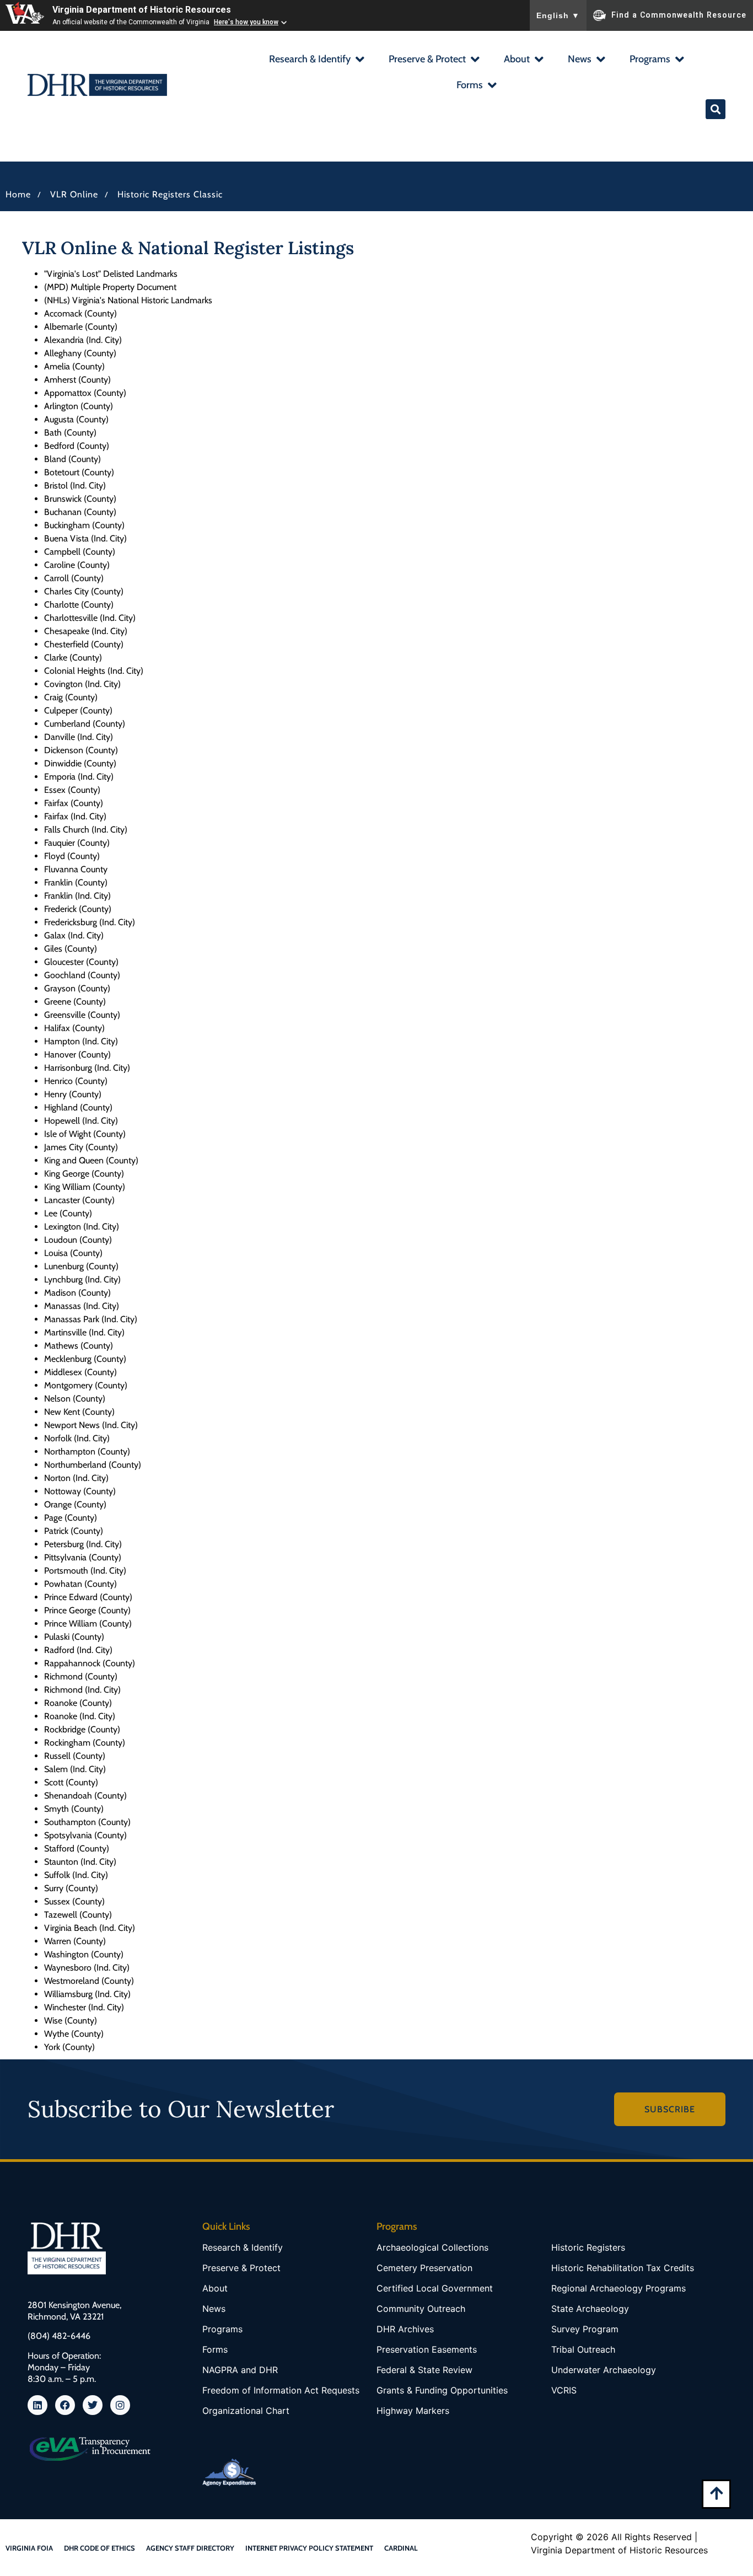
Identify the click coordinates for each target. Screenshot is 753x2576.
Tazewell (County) (78, 1915)
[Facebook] (65, 2405)
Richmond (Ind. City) (82, 1690)
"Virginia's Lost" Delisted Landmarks (111, 274)
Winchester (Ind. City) (84, 2007)
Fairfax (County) (74, 803)
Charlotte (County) (79, 605)
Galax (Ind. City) (74, 935)
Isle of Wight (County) (85, 1134)
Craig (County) (71, 697)
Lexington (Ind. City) (82, 1227)
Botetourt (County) (79, 472)
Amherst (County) (77, 380)
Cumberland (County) (85, 724)
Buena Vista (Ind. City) (85, 538)
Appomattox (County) (85, 393)
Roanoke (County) (78, 1703)
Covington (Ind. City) (82, 684)
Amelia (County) (74, 366)
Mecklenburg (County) (85, 1359)
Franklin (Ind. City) (77, 896)
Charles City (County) (84, 591)
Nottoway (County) (80, 1491)
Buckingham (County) (84, 525)
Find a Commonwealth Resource (679, 14)
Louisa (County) (73, 1253)
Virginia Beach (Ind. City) (90, 1928)
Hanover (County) (77, 1054)
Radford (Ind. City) (78, 1650)
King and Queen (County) (91, 1160)
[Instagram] (120, 2405)
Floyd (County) (72, 856)
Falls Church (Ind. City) (86, 830)
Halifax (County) (74, 1028)
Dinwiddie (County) (80, 763)
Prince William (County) (88, 1624)
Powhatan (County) (80, 1584)
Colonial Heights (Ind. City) (94, 671)
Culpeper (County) (78, 710)
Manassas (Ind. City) (82, 1306)
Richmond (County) (81, 1676)
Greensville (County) (82, 1015)
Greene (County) (75, 1002)
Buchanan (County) (80, 512)
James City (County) (81, 1147)
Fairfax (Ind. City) (75, 816)
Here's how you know (246, 22)
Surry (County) (71, 1888)
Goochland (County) (82, 975)
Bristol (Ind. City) (75, 485)
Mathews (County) (79, 1346)
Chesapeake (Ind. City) (86, 631)
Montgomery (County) (86, 1385)
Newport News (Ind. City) (91, 1425)
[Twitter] (93, 2405)
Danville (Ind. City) (79, 737)
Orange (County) (75, 1504)
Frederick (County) (78, 909)
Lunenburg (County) (81, 1266)
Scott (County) (71, 1782)
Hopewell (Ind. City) (81, 1121)
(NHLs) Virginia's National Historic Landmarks (128, 300)
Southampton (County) (87, 1822)
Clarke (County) (73, 658)
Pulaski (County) (74, 1637)
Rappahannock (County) (90, 1663)
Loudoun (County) (78, 1240)
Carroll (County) (74, 578)
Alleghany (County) (80, 353)
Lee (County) (68, 1213)
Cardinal (401, 2548)
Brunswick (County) (80, 499)
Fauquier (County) (77, 843)
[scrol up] (716, 2493)
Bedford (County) (77, 446)
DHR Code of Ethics (99, 2548)
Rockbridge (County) (82, 1729)
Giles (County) (71, 949)
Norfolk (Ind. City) (77, 1438)
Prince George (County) (87, 1610)
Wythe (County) (74, 2034)
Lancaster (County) (79, 1200)
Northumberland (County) (93, 1465)
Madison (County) (77, 1293)
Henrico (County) (76, 1081)
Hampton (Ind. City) (81, 1041)
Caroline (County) (77, 565)
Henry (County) (73, 1094)
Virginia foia (29, 2548)
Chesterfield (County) (84, 644)
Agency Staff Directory (190, 2548)
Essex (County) (72, 790)
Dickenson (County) (81, 750)
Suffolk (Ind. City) (76, 1875)
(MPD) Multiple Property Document (110, 287)
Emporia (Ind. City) (79, 777)
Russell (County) (75, 1756)
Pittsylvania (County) (83, 1557)
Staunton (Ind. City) (80, 1862)
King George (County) (84, 1174)
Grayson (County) (77, 988)
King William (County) (85, 1187)
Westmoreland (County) (89, 1981)
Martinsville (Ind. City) (84, 1332)
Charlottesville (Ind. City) (90, 618)
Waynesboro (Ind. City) (87, 1968)
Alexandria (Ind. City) (83, 340)
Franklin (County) (76, 882)
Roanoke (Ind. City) (80, 1716)
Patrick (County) (74, 1531)
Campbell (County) (80, 552)
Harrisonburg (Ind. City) (87, 1068)
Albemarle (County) (81, 327)
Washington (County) (84, 1954)
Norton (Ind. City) (76, 1478)
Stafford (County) (77, 1848)
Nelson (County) (75, 1399)
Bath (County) (70, 433)
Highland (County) (78, 1107)
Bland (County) (72, 459)
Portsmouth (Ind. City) (85, 1571)
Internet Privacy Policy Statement (309, 2548)
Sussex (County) (74, 1901)
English (558, 15)
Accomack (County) (80, 313)
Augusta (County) (76, 419)
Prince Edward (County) (88, 1597)
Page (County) (71, 1518)
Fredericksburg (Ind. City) (90, 922)
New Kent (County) (79, 1412)
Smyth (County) (74, 1809)
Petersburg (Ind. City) (83, 1544)
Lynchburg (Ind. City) (82, 1279)
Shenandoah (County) (85, 1796)
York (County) (69, 2047)
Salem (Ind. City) (75, 1769)
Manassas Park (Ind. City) (91, 1319)
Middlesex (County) (80, 1372)
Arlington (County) (79, 406)
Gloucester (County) (81, 962)
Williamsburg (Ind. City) (87, 1994)
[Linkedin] (37, 2405)
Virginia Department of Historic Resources (142, 10)
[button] (316, 60)
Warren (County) (75, 1941)
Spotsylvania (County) (85, 1835)
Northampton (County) (87, 1451)
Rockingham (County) (85, 1743)
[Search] (716, 109)
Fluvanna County (76, 869)
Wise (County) (71, 2020)
